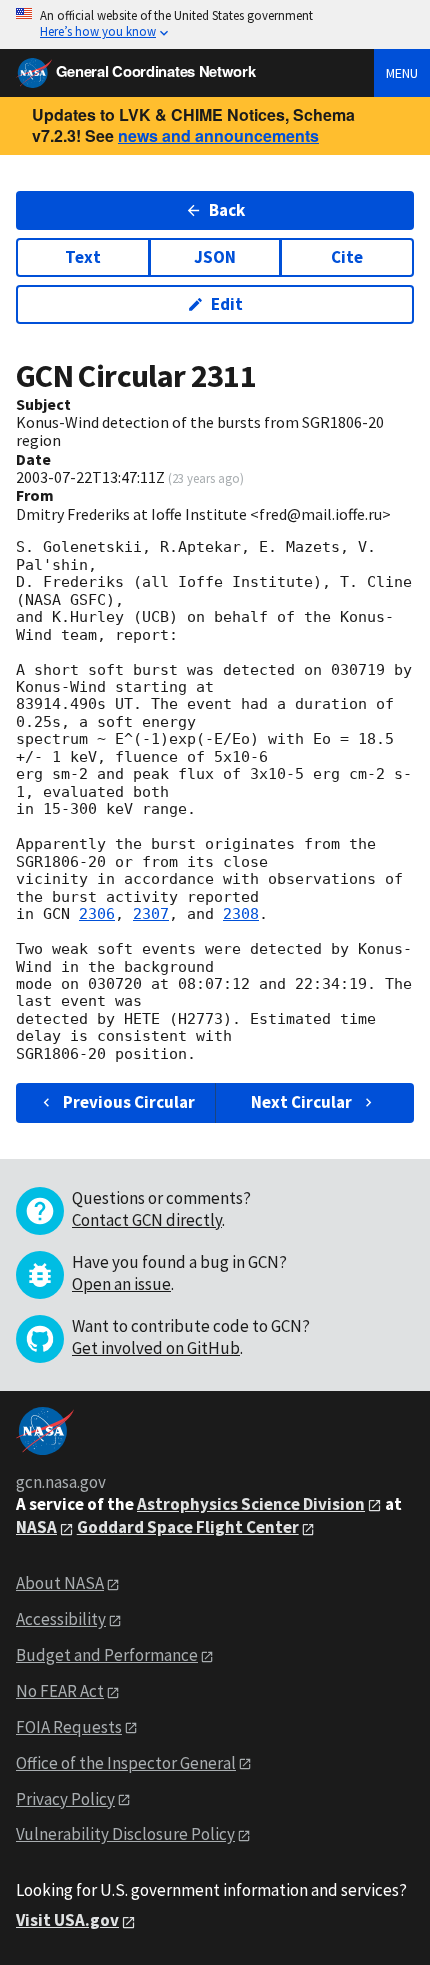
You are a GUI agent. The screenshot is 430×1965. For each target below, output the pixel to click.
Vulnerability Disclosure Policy (125, 1834)
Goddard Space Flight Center (188, 1527)
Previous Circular (129, 1102)
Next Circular (301, 1102)
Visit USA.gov (67, 1920)
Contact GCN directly (147, 1220)
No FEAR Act (60, 1691)
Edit (227, 304)
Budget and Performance (107, 1655)
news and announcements (218, 135)
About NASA (60, 1583)
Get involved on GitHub (156, 1348)
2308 (241, 914)
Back (227, 210)
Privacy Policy (65, 1799)
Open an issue (121, 1284)
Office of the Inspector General (126, 1763)
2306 (97, 914)
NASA (36, 1527)
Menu (402, 73)
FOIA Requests (69, 1727)
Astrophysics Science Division (251, 1504)
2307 (151, 914)
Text (83, 257)
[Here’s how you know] (215, 24)
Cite (347, 257)
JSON (215, 257)
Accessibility (61, 1619)
